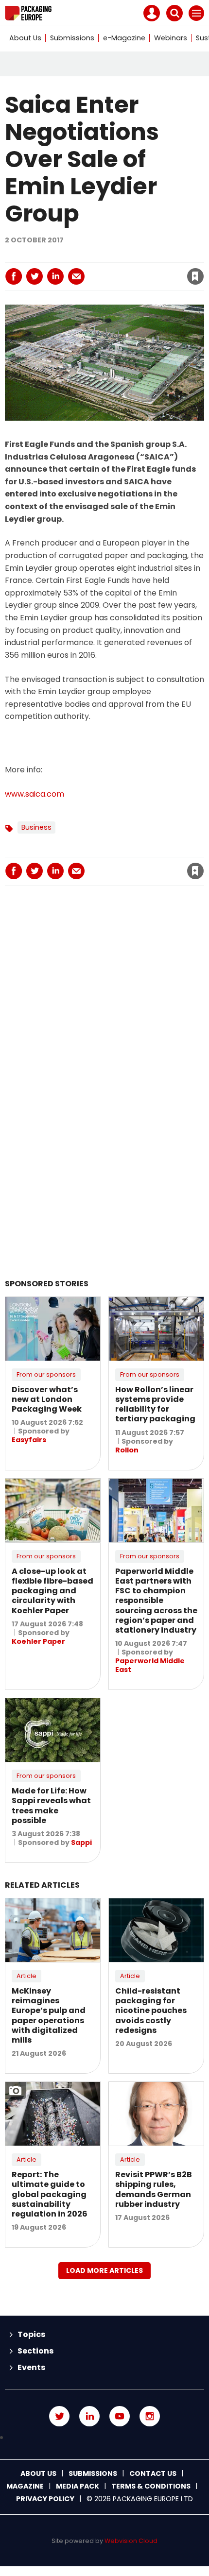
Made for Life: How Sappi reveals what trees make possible (51, 1806)
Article (26, 1976)
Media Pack (78, 2486)
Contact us (153, 2474)
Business (36, 827)
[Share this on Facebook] (14, 276)
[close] (117, 268)
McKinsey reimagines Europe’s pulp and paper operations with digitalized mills (49, 2015)
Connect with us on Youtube (120, 2416)
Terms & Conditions (151, 2486)
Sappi (81, 1842)
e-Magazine (124, 38)
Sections (35, 2351)
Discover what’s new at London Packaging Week (47, 1399)
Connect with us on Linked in (89, 2416)
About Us (25, 38)
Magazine (25, 2486)
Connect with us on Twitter (59, 2416)
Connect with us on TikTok (104, 2438)
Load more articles (104, 2270)
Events (31, 2367)
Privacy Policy (45, 2499)
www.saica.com (35, 794)
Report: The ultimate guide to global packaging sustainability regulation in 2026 (50, 2194)
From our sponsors (46, 1374)
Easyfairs (29, 1440)
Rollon (127, 1450)
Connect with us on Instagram (150, 2416)
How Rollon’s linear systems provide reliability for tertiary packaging (155, 1404)
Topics (31, 2334)
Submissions (72, 38)
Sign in (64, 256)
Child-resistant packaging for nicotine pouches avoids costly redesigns (151, 2011)
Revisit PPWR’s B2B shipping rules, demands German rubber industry (154, 2189)
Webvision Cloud (131, 2541)
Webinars (171, 38)
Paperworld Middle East (150, 1665)
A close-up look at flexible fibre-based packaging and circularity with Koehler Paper (52, 1591)
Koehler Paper (38, 1641)
